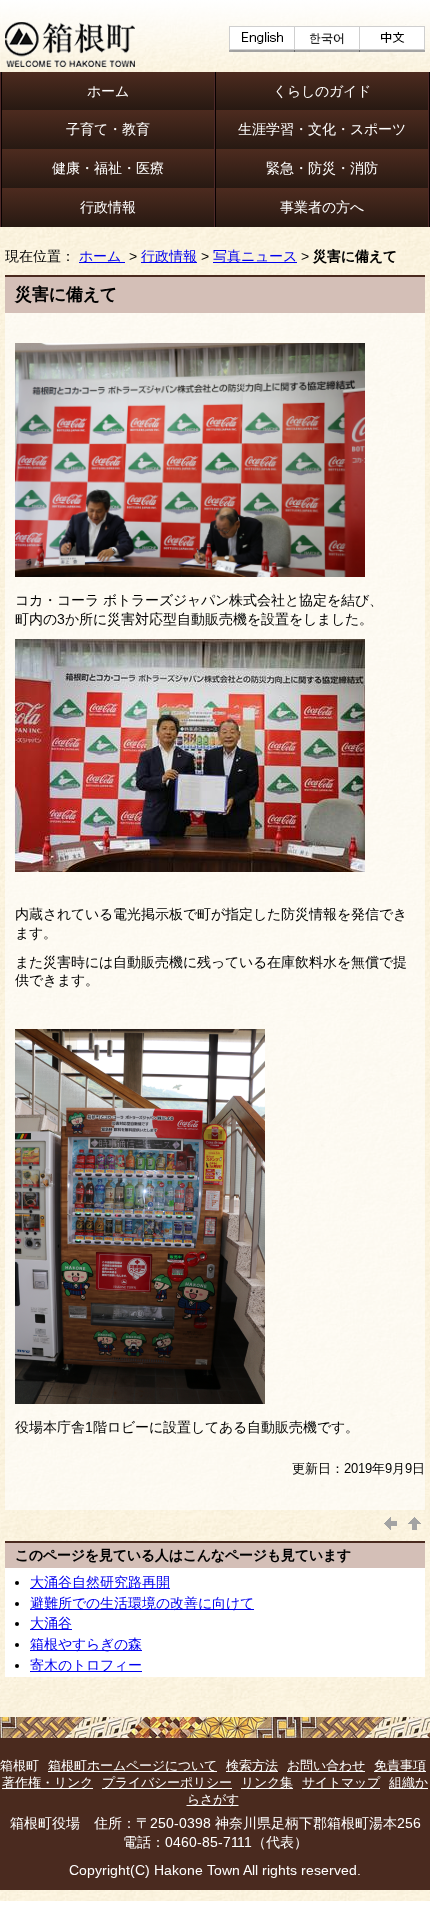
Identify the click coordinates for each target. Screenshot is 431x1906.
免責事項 (400, 1765)
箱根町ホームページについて (132, 1765)
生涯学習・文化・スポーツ (322, 129)
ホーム (108, 91)
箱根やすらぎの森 (86, 1644)
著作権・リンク (47, 1782)
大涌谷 (51, 1623)
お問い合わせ (326, 1765)
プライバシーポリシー (167, 1782)
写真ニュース (255, 256)
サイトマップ (341, 1782)
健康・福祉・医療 (108, 168)
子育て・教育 (108, 129)
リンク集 (267, 1782)
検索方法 (252, 1765)
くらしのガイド (322, 91)
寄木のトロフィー (86, 1665)
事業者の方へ (322, 207)
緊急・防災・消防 (322, 168)
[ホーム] (70, 62)
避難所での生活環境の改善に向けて (142, 1603)
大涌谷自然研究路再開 (100, 1582)
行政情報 (108, 207)
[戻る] (391, 1521)
